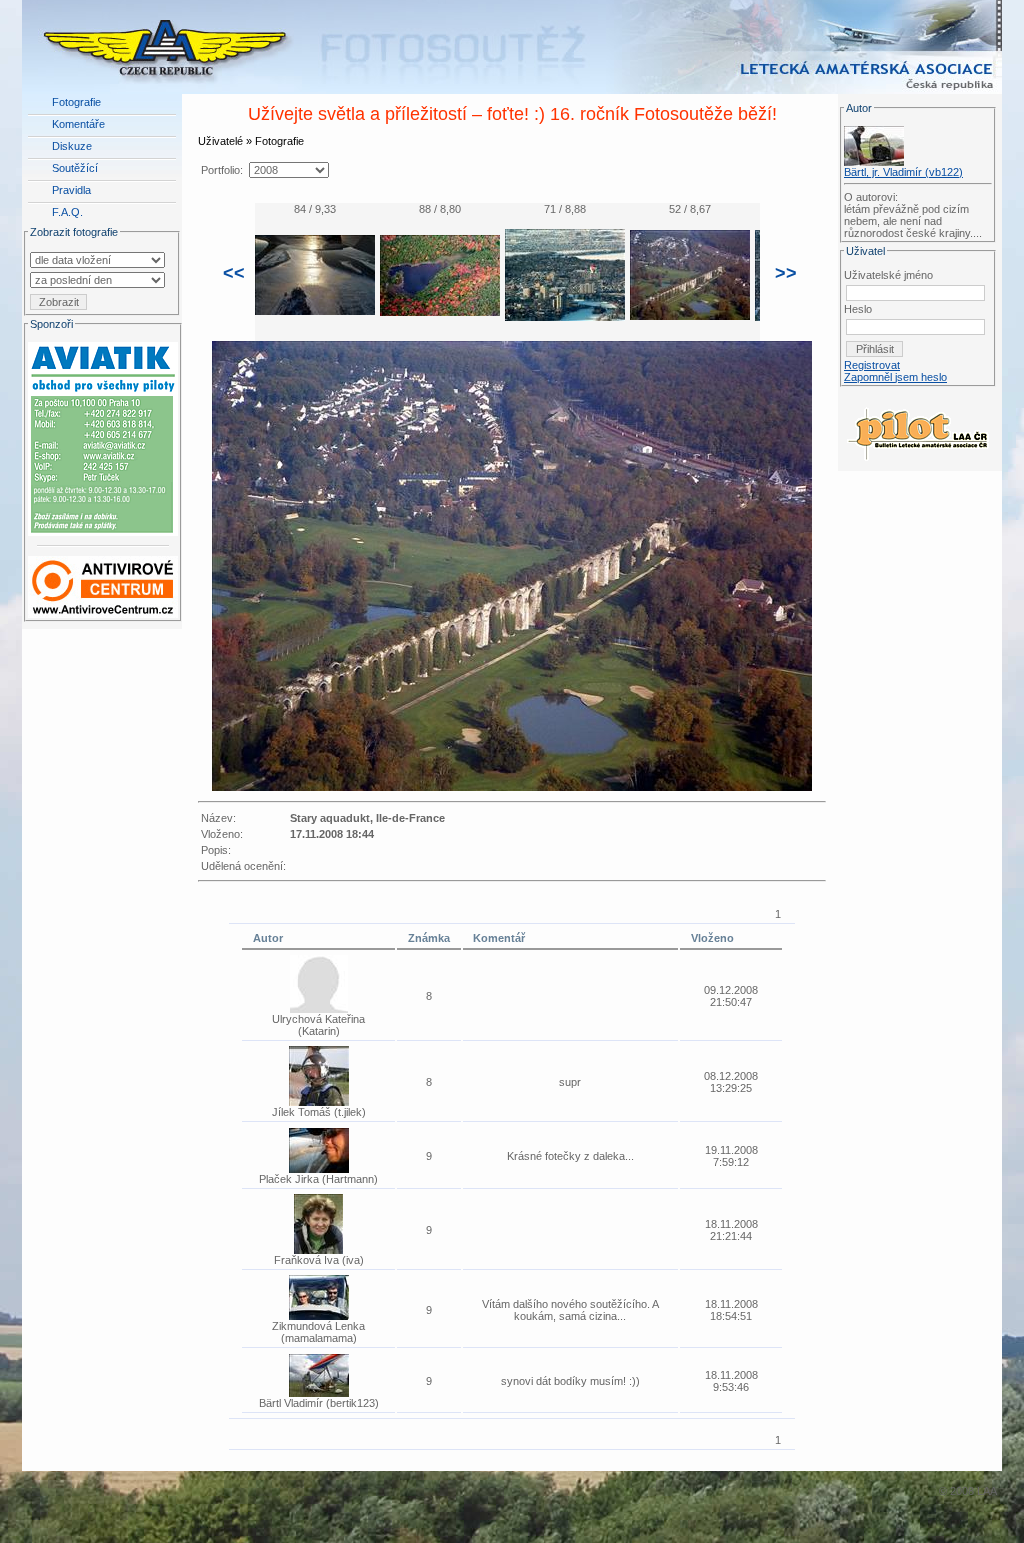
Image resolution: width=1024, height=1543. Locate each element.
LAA (987, 1491)
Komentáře (78, 124)
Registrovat (872, 365)
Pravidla (71, 190)
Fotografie (76, 102)
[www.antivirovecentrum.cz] (103, 583)
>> (786, 273)
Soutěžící (75, 168)
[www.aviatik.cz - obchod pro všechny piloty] (103, 435)
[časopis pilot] (918, 429)
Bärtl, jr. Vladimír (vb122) (903, 172)
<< (234, 273)
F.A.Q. (67, 212)
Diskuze (72, 146)
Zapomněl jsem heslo (895, 377)
